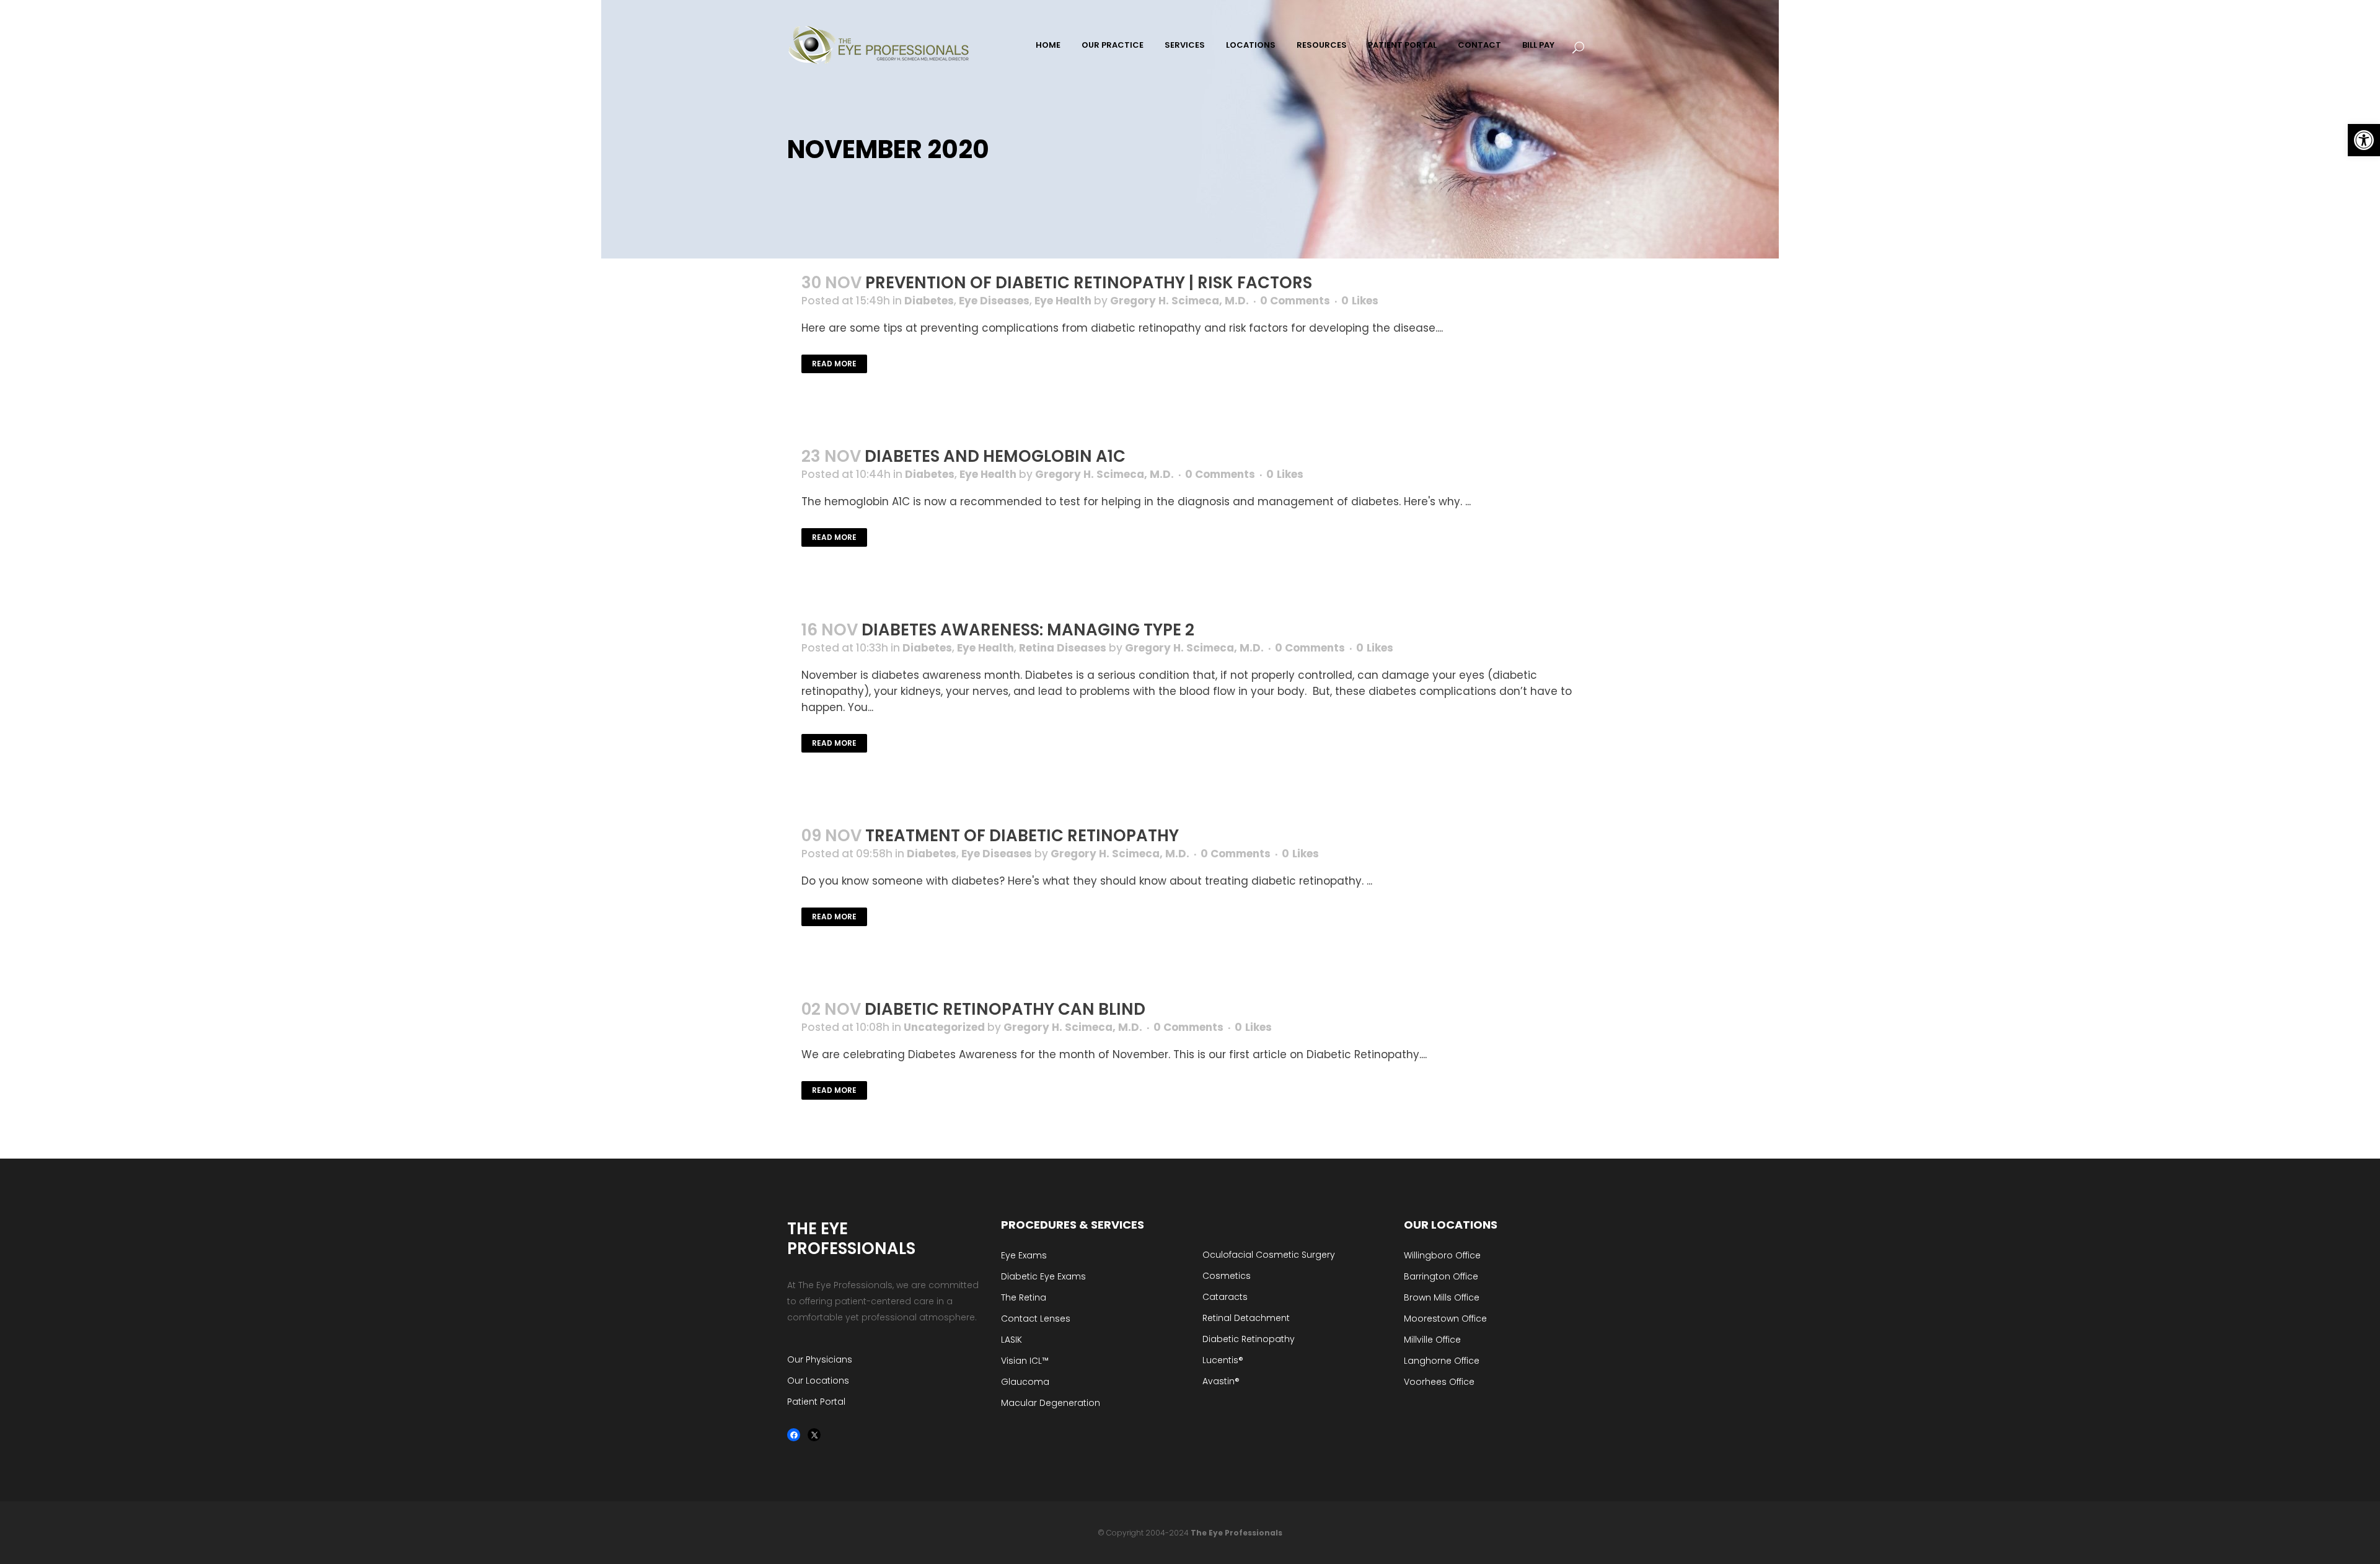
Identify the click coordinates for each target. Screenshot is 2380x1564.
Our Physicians (820, 1359)
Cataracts (1225, 1297)
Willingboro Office (1442, 1255)
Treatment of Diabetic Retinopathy (1022, 836)
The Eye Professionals (1236, 1533)
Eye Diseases (994, 301)
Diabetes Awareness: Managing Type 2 (1028, 630)
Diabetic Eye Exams (1043, 1276)
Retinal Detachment (1246, 1318)
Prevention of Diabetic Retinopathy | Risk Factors (1089, 283)
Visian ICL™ (1025, 1361)
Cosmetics (1227, 1276)
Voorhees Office (1439, 1382)
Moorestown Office (1445, 1319)
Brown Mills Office (1442, 1297)
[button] (2364, 140)
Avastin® (1221, 1381)
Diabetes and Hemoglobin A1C (995, 456)
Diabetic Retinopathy (1249, 1339)
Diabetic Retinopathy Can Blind (1005, 1009)
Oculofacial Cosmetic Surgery (1269, 1255)
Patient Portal (816, 1402)
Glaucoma (1025, 1382)
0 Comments (1295, 301)
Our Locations (818, 1381)
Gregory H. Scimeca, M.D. (1179, 301)
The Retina (1024, 1297)
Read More (834, 364)
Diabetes (929, 301)
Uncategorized (944, 1027)
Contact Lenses (1036, 1319)
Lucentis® (1223, 1360)
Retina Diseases (1063, 648)
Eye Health (1063, 301)
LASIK (1011, 1340)
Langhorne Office (1442, 1361)
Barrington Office (1441, 1276)
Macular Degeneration (1051, 1403)
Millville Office (1432, 1340)
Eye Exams (1024, 1255)
